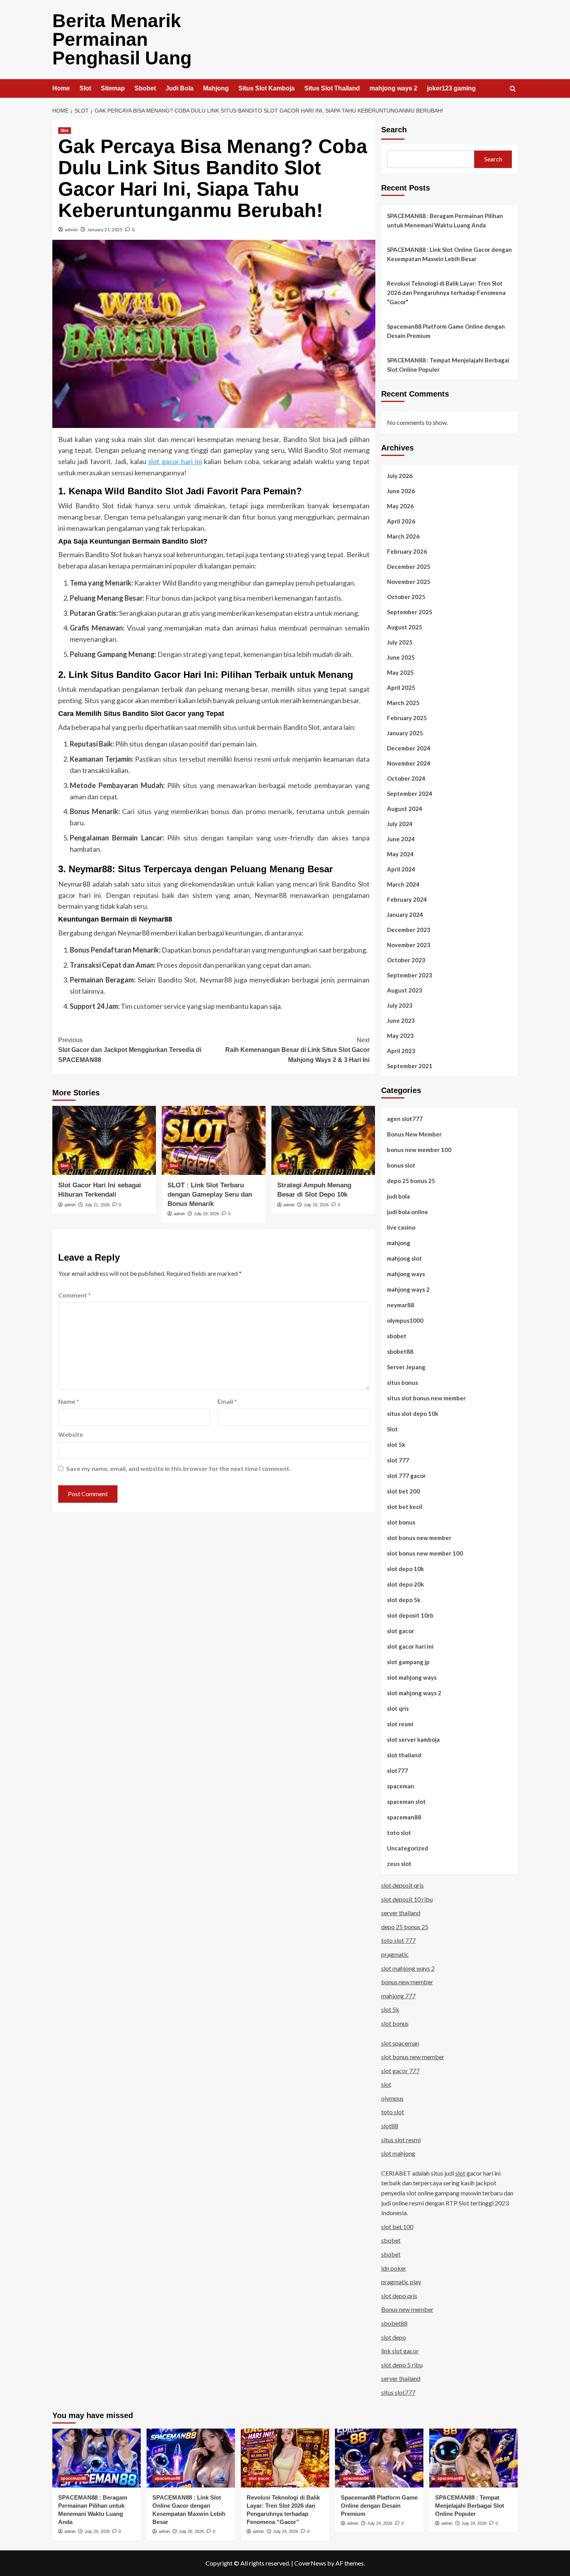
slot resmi (400, 1724)
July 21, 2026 (97, 1205)
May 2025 (400, 672)
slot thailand (404, 1755)
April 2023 (401, 1051)
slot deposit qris (402, 1885)
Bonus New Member (414, 1134)
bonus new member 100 (419, 1150)
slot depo (394, 2337)
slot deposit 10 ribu (407, 1899)
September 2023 (410, 975)
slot (386, 2084)
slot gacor (401, 1631)
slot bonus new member (419, 1538)
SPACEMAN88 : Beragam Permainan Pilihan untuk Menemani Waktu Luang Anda (445, 220)
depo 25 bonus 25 (411, 1181)
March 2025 (403, 703)
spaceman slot (406, 1802)
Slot (85, 88)
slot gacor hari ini (175, 461)
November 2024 (409, 763)
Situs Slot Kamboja (267, 88)
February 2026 (407, 551)
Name (69, 1401)
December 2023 (409, 930)
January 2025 (405, 733)
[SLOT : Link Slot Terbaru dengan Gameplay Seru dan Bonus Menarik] (213, 1140)
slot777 (397, 1770)
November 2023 (409, 945)
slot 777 (398, 1460)
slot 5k (396, 1445)
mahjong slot (404, 1258)
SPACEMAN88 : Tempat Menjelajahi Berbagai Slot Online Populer (448, 365)
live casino (401, 1227)
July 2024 (400, 824)
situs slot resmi (401, 2140)
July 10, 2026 (316, 1205)
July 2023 (400, 1005)
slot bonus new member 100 (425, 1553)
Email (227, 1401)
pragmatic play (401, 2282)
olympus (392, 2098)
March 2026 (403, 536)
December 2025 (409, 566)
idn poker (394, 2268)
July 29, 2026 (97, 2531)
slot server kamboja (413, 1739)
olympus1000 (405, 1320)
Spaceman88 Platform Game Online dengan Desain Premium (446, 331)
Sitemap (113, 88)
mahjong (399, 1243)
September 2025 (410, 612)
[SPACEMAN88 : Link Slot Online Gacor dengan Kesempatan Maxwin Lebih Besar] (191, 2458)
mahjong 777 (398, 1996)
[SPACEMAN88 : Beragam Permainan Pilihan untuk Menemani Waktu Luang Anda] (97, 2458)
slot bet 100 (397, 2227)
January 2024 (405, 915)
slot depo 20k (405, 1584)
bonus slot (401, 1165)
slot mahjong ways (412, 1677)
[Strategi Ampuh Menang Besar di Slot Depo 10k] (323, 1140)
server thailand (401, 1913)
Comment (74, 1295)
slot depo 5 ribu (402, 2365)
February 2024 (407, 899)
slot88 (390, 2126)
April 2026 (401, 521)
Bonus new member (407, 2309)
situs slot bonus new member (426, 1398)
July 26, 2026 (191, 2531)
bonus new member (407, 1982)
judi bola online (408, 1212)
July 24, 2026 (286, 2531)
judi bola (398, 1196)
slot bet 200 (403, 1491)
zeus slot (399, 1864)
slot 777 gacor (406, 1476)
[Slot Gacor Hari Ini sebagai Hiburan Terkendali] (104, 1140)
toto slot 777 (398, 1940)
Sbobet (145, 88)
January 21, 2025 (105, 230)
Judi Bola (180, 88)
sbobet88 (400, 1351)
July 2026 (400, 476)
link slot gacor (400, 2351)
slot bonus (401, 1522)
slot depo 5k (404, 1600)
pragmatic (395, 1954)
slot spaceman (400, 2043)
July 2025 (400, 642)
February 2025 (407, 718)
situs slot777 (398, 2392)
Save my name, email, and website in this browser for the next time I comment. (179, 1468)
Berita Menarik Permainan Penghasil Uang (122, 39)
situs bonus (402, 1382)
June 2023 (401, 1020)
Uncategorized (408, 1848)
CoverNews (310, 2563)
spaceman (401, 1786)
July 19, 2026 (206, 1214)
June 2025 (401, 657)
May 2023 (400, 1036)
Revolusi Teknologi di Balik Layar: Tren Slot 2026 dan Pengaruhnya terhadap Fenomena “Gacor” (446, 293)
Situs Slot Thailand (332, 88)
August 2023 (405, 990)
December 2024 (409, 748)
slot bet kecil (405, 1507)
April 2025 (401, 688)
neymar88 (401, 1305)
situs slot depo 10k (413, 1414)
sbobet (397, 1336)
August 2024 (405, 809)
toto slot (399, 1833)
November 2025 (409, 582)
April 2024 (401, 869)
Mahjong (216, 88)
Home (61, 88)
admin (71, 230)
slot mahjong (398, 2153)
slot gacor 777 (400, 2071)
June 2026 (401, 491)
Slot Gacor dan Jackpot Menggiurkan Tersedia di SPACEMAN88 (130, 1050)
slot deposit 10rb (410, 1615)
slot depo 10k (405, 1569)
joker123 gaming (451, 88)
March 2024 (403, 884)
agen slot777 (405, 1119)
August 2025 (405, 627)
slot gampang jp (408, 1662)
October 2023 (406, 960)
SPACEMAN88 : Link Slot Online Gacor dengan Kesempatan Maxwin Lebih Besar (449, 254)
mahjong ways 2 (393, 88)
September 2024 (410, 793)
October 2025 (406, 597)
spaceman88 (404, 1817)
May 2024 (400, 854)
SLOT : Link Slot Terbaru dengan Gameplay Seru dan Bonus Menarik (210, 1194)
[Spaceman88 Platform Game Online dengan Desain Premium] (379, 2458)
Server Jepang (406, 1367)
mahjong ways (406, 1274)
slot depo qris (399, 2296)
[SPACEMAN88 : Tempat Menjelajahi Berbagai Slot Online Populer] (473, 2458)
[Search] (513, 89)
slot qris (398, 1708)
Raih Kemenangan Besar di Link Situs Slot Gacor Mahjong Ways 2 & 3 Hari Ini (297, 1050)
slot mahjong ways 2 (414, 1693)
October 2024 (406, 778)
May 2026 (400, 506)
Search (394, 130)
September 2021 (410, 1066)
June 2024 (401, 839)
